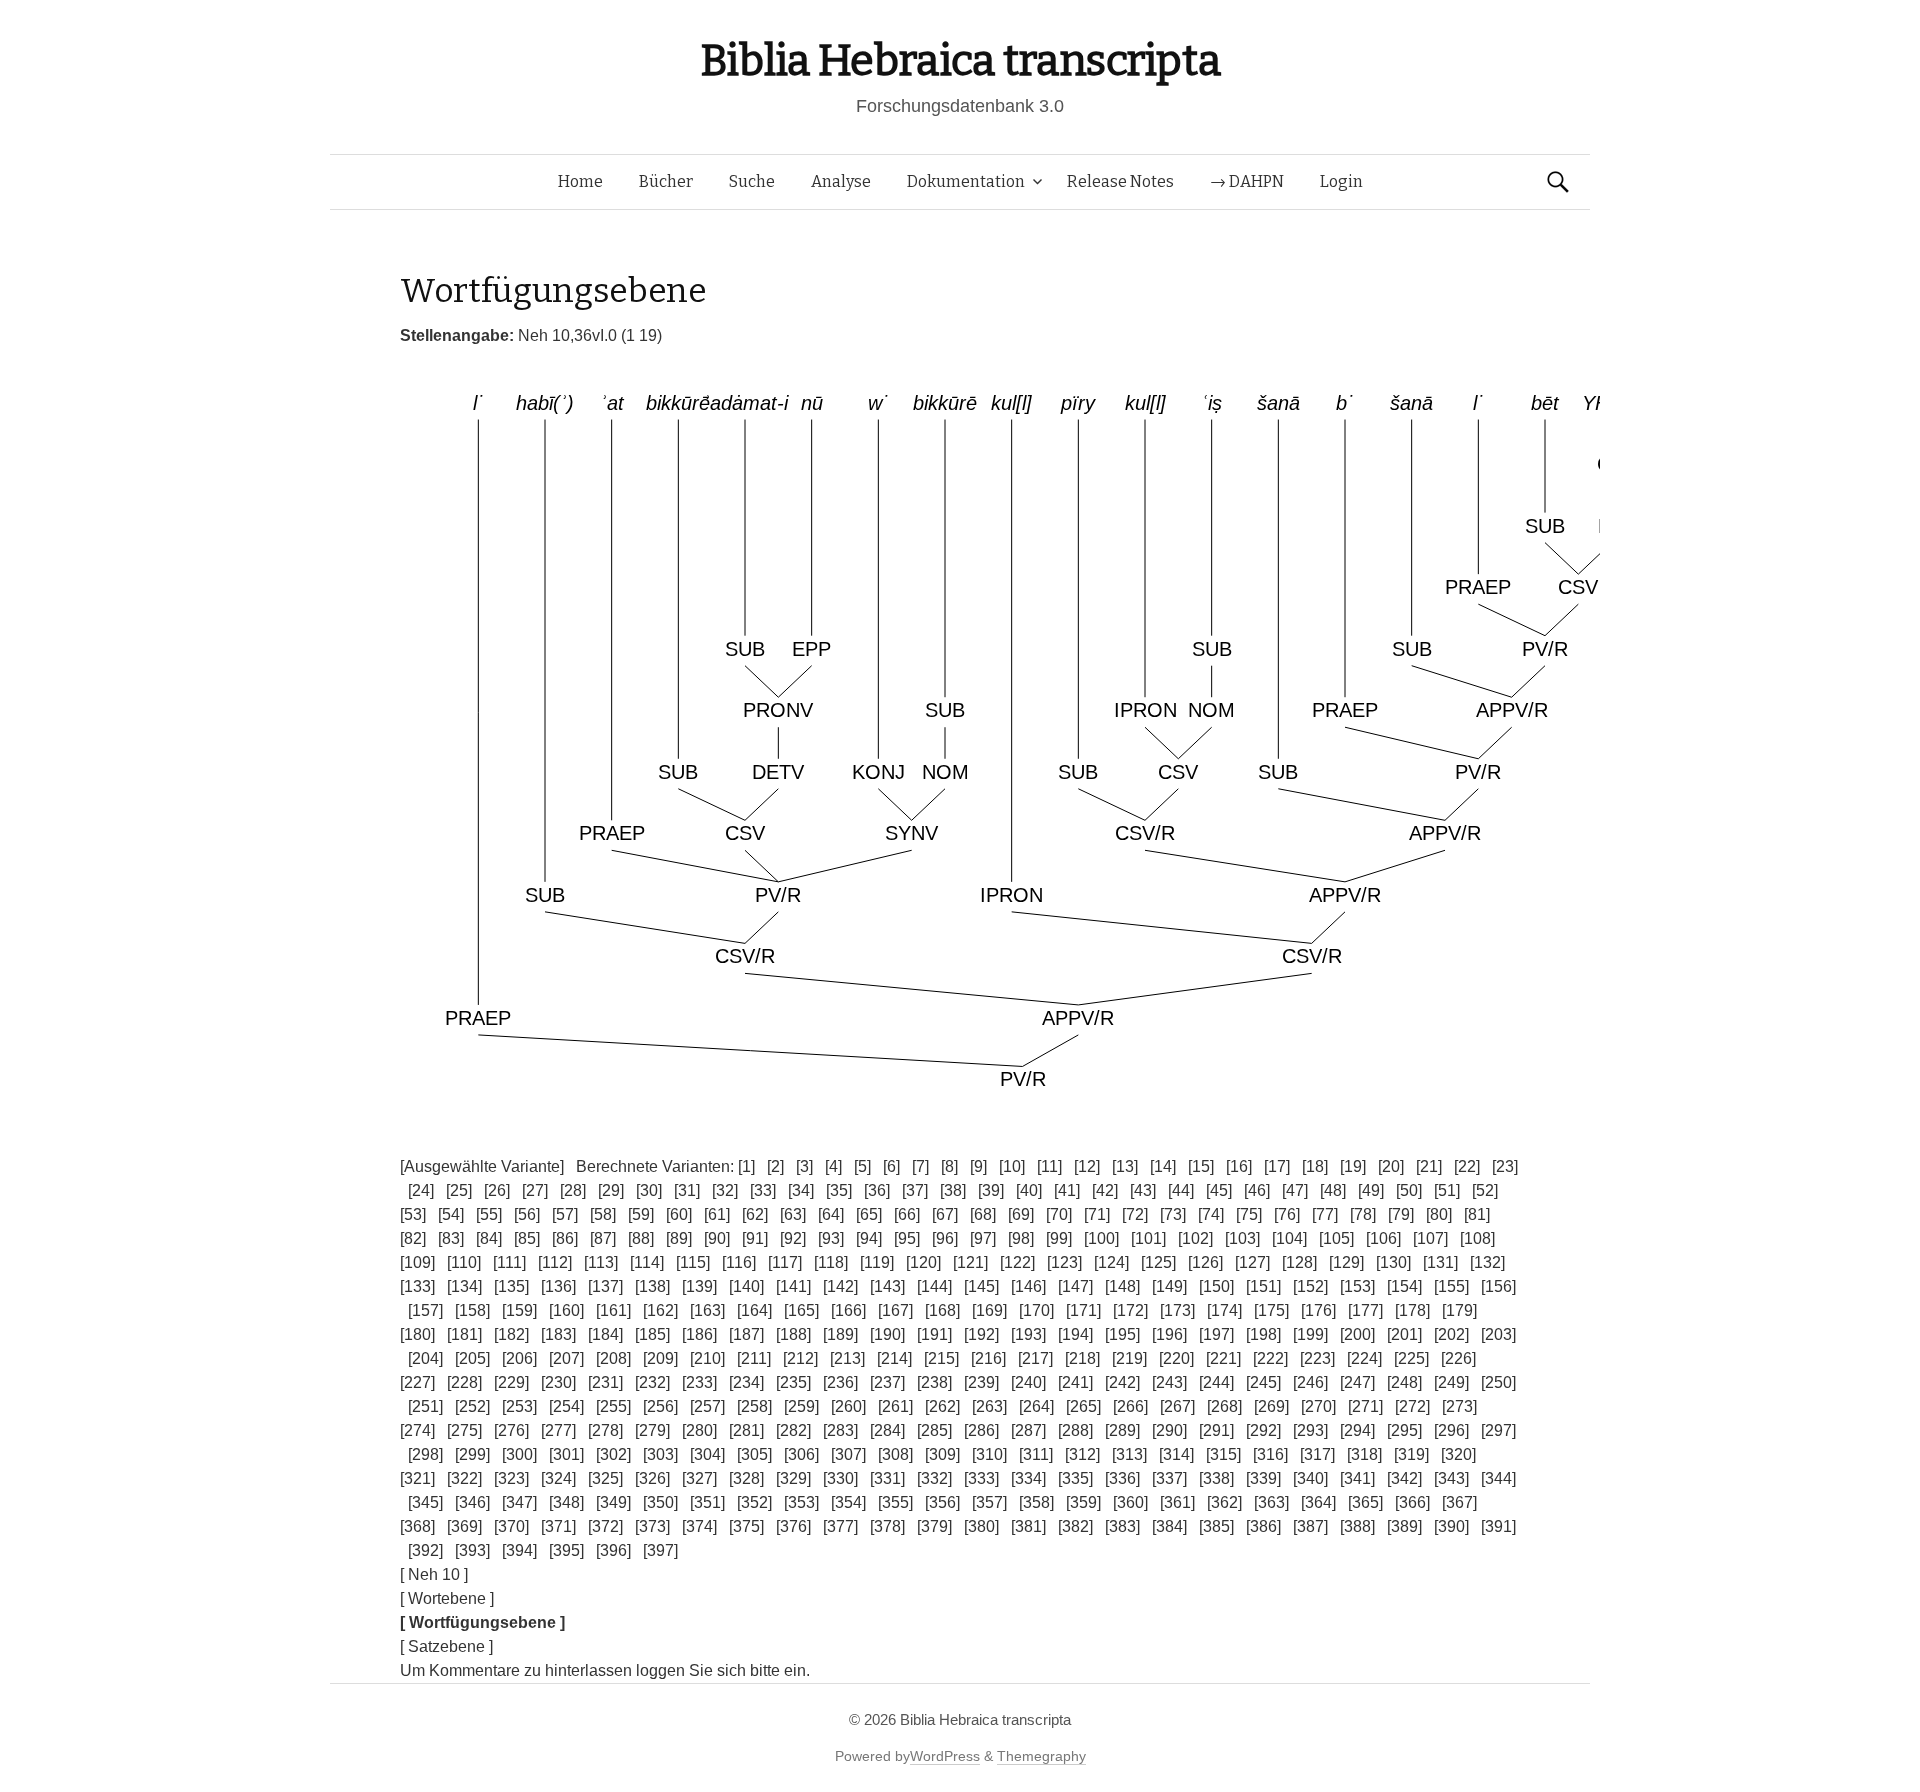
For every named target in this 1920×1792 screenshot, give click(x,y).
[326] (652, 1478)
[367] (1459, 1502)
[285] (934, 1430)
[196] (1169, 1334)
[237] (887, 1382)
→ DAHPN (1247, 181)
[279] (652, 1430)
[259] (801, 1406)
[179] (1459, 1310)
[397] (660, 1550)
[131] (1440, 1262)
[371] (558, 1526)
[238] (934, 1382)
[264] (1036, 1406)
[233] (699, 1382)
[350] (660, 1502)
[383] (1122, 1526)
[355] (895, 1502)
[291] (1216, 1430)
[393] (472, 1550)
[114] (647, 1262)
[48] (1333, 1190)
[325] (605, 1478)
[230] (558, 1382)
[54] (451, 1214)
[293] (1310, 1430)
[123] (1064, 1262)
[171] (1083, 1310)
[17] (1277, 1166)
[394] (519, 1550)
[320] (1458, 1454)
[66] (907, 1214)
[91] (755, 1238)
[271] (1365, 1406)
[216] (988, 1358)
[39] (991, 1190)
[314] (1176, 1454)
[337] (1169, 1478)
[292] (1263, 1430)
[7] (920, 1166)
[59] (641, 1214)
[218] (1082, 1358)
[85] (527, 1238)
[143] (887, 1286)
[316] (1270, 1454)
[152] (1310, 1286)
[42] (1105, 1190)
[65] (869, 1214)
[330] (840, 1478)
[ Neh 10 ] (434, 1574)
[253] (519, 1406)
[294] (1357, 1430)
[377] (840, 1526)
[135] (511, 1286)
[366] (1412, 1502)
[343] (1451, 1478)
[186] (699, 1334)
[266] (1130, 1406)
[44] (1181, 1190)
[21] (1429, 1166)
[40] (1029, 1190)
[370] (511, 1526)
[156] (1498, 1286)
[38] (953, 1190)
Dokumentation (966, 181)
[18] (1315, 1166)
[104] (1289, 1238)
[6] (891, 1166)
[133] (417, 1286)
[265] (1083, 1406)
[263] (989, 1406)
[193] (1028, 1334)
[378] (887, 1526)
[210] (707, 1358)
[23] (1505, 1166)
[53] (413, 1214)
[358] (1036, 1502)
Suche (752, 181)
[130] (1393, 1262)
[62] (755, 1214)
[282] (793, 1430)
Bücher (666, 181)
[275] (464, 1430)
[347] (519, 1502)
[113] (601, 1262)
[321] (417, 1478)
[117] (785, 1262)
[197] (1216, 1334)
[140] (746, 1286)
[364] (1318, 1502)
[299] (472, 1454)
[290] (1169, 1430)
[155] (1451, 1286)
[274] (417, 1430)
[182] (511, 1334)
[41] (1067, 1190)
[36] (877, 1190)
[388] (1357, 1526)
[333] (981, 1478)
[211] (754, 1358)
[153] (1357, 1286)
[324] (558, 1478)
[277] (558, 1430)
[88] (641, 1238)
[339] (1263, 1478)
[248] (1404, 1382)
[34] (801, 1190)
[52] (1485, 1190)
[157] (425, 1310)
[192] (981, 1334)
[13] (1125, 1166)
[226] (1458, 1358)
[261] (895, 1406)
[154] (1404, 1286)
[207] (566, 1358)
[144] (934, 1286)
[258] (754, 1406)
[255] (613, 1406)
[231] (605, 1382)
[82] (413, 1238)
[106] (1383, 1238)
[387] (1310, 1526)
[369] (464, 1526)
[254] (566, 1406)
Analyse (841, 181)
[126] (1205, 1262)
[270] (1318, 1406)
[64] (831, 1214)
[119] (877, 1262)
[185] (652, 1334)
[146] (1028, 1286)
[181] (464, 1334)
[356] (942, 1502)
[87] (603, 1238)
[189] (840, 1334)
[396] (613, 1550)
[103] (1242, 1238)
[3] (804, 1166)
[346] (472, 1502)
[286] (981, 1430)
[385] (1216, 1526)
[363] (1271, 1502)
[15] (1201, 1166)
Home (580, 181)
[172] (1130, 1310)
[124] (1111, 1262)
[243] (1169, 1382)
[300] (519, 1454)
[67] (945, 1214)
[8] (949, 1166)
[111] (509, 1262)
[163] (707, 1310)
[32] (725, 1190)
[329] (793, 1478)
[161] (613, 1310)
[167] (895, 1310)
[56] (527, 1214)
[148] (1122, 1286)
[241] (1075, 1382)
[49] (1371, 1190)
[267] (1177, 1406)
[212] (800, 1358)
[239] (981, 1382)
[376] (793, 1526)
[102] (1195, 1238)
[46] (1257, 1190)
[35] (839, 1190)
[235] (793, 1382)
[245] (1263, 1382)
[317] (1317, 1454)
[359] (1083, 1502)
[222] (1270, 1358)
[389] (1404, 1526)
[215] (941, 1358)
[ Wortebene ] (447, 1598)
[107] (1430, 1238)
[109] (417, 1262)
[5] (862, 1166)
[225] (1411, 1358)
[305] (754, 1454)
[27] (535, 1190)
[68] (983, 1214)
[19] (1353, 1166)
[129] (1346, 1262)
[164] (754, 1310)
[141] (793, 1286)
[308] (895, 1454)
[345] (425, 1502)
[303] (660, 1454)
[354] (848, 1502)
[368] (417, 1526)
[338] (1216, 1478)
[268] (1224, 1406)
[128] (1299, 1262)
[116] (739, 1262)
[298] (425, 1454)
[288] (1075, 1430)
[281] (746, 1430)
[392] (425, 1550)
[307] (848, 1454)
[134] (464, 1286)
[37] (915, 1190)
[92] (793, 1238)
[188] (793, 1334)
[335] (1075, 1478)
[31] (687, 1190)
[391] (1498, 1526)
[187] (746, 1334)
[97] (983, 1238)
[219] (1129, 1358)
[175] (1271, 1310)
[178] (1412, 1310)
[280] (699, 1430)
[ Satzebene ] (446, 1646)
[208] (613, 1358)
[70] (1059, 1214)
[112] (555, 1262)
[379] (934, 1526)
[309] (942, 1454)
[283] (840, 1430)
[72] (1135, 1214)
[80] (1439, 1214)
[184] (605, 1334)
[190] (887, 1334)
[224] (1364, 1358)
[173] (1177, 1310)
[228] (464, 1382)
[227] (417, 1382)
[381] (1028, 1526)
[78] (1363, 1214)
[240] (1028, 1382)
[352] (754, 1502)
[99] (1059, 1238)
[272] (1412, 1406)
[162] (660, 1310)
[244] (1216, 1382)
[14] (1163, 1166)
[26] (497, 1190)
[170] (1036, 1310)
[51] (1447, 1190)
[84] (489, 1238)
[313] (1129, 1454)
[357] (989, 1502)
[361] (1177, 1502)
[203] (1498, 1334)
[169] (989, 1310)
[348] (566, 1502)
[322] (464, 1478)
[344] (1498, 1478)
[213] (847, 1358)
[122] (1017, 1262)
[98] (1021, 1238)
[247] (1357, 1382)
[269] (1271, 1406)
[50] (1409, 1190)
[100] (1101, 1238)
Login (1341, 181)
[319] (1411, 1454)
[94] (869, 1238)
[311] (1036, 1454)
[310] (989, 1454)
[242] (1122, 1382)
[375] (746, 1526)
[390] (1451, 1526)
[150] (1216, 1286)
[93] (831, 1238)
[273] (1459, 1406)
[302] (613, 1454)
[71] (1097, 1214)
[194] (1075, 1334)
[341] (1357, 1478)
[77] (1325, 1214)
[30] (649, 1190)
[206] (519, 1358)
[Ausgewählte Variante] (482, 1166)
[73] (1173, 1214)
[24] (421, 1190)
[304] (707, 1454)
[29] (611, 1190)
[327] (699, 1478)
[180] (417, 1334)
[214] (894, 1358)
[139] (699, 1286)
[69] (1021, 1214)
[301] (566, 1454)
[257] (707, 1406)
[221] (1223, 1358)
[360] (1130, 1502)
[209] (660, 1358)
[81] (1477, 1214)
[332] (934, 1478)
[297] (1498, 1430)
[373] (652, 1526)
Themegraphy (1041, 1756)
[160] (566, 1310)
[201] (1404, 1334)
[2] (775, 1166)
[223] (1317, 1358)
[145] (981, 1286)
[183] (558, 1334)
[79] (1401, 1214)
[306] (801, 1454)
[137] (605, 1286)
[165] (801, 1310)
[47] (1295, 1190)
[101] (1148, 1238)
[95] (907, 1238)
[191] (934, 1334)
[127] (1252, 1262)
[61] (717, 1214)
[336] (1122, 1478)
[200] (1357, 1334)
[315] (1223, 1454)
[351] (707, 1502)
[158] (472, 1310)
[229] (511, 1382)
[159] (519, 1310)
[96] (945, 1238)
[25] (459, 1190)
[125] (1158, 1262)
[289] (1122, 1430)
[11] (1049, 1166)
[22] (1467, 1166)
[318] (1364, 1454)
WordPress (945, 1756)
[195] (1122, 1334)
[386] (1263, 1526)
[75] (1249, 1214)
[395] (566, 1550)
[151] (1263, 1286)
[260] (848, 1406)
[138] (652, 1286)
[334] (1028, 1478)
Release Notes (1120, 181)
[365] (1365, 1502)
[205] (472, 1358)
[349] (613, 1502)
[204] (425, 1358)
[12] (1087, 1166)
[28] (573, 1190)
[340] (1310, 1478)
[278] (605, 1430)
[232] (652, 1382)
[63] (793, 1214)
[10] (1012, 1166)
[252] (472, 1406)
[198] (1263, 1334)
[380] (981, 1526)
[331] (887, 1478)
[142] (840, 1286)
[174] (1224, 1310)
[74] (1211, 1214)
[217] (1035, 1358)
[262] (942, 1406)
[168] (942, 1310)
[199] (1310, 1334)
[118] (831, 1262)
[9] (978, 1166)
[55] (489, 1214)
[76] (1287, 1214)
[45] (1219, 1190)
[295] (1404, 1430)
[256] (660, 1406)
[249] (1451, 1382)
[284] (887, 1430)
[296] (1451, 1430)
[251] (425, 1406)
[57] (565, 1214)
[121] (970, 1262)
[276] (511, 1430)
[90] (717, 1238)
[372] (605, 1526)
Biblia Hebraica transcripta (960, 60)
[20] (1391, 1166)
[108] (1477, 1238)
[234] (746, 1382)
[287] (1028, 1430)
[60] (679, 1214)
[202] (1451, 1334)
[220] (1176, 1358)
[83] (451, 1238)
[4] (833, 1166)
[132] (1487, 1262)
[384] (1169, 1526)
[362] (1224, 1502)
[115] (693, 1262)
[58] (603, 1214)
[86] (565, 1238)
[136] (558, 1286)
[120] (923, 1262)
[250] (1498, 1382)
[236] (840, 1382)
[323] (511, 1478)
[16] (1239, 1166)
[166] (848, 1310)
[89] (679, 1238)
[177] (1365, 1310)
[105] (1336, 1238)
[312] (1082, 1454)
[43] (1143, 1190)
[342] (1404, 1478)
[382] (1075, 1526)
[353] (801, 1502)
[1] (746, 1166)
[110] (464, 1262)
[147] (1075, 1286)
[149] (1169, 1286)
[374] (699, 1526)
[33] (763, 1190)
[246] (1310, 1382)
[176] (1318, 1310)
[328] (746, 1478)
